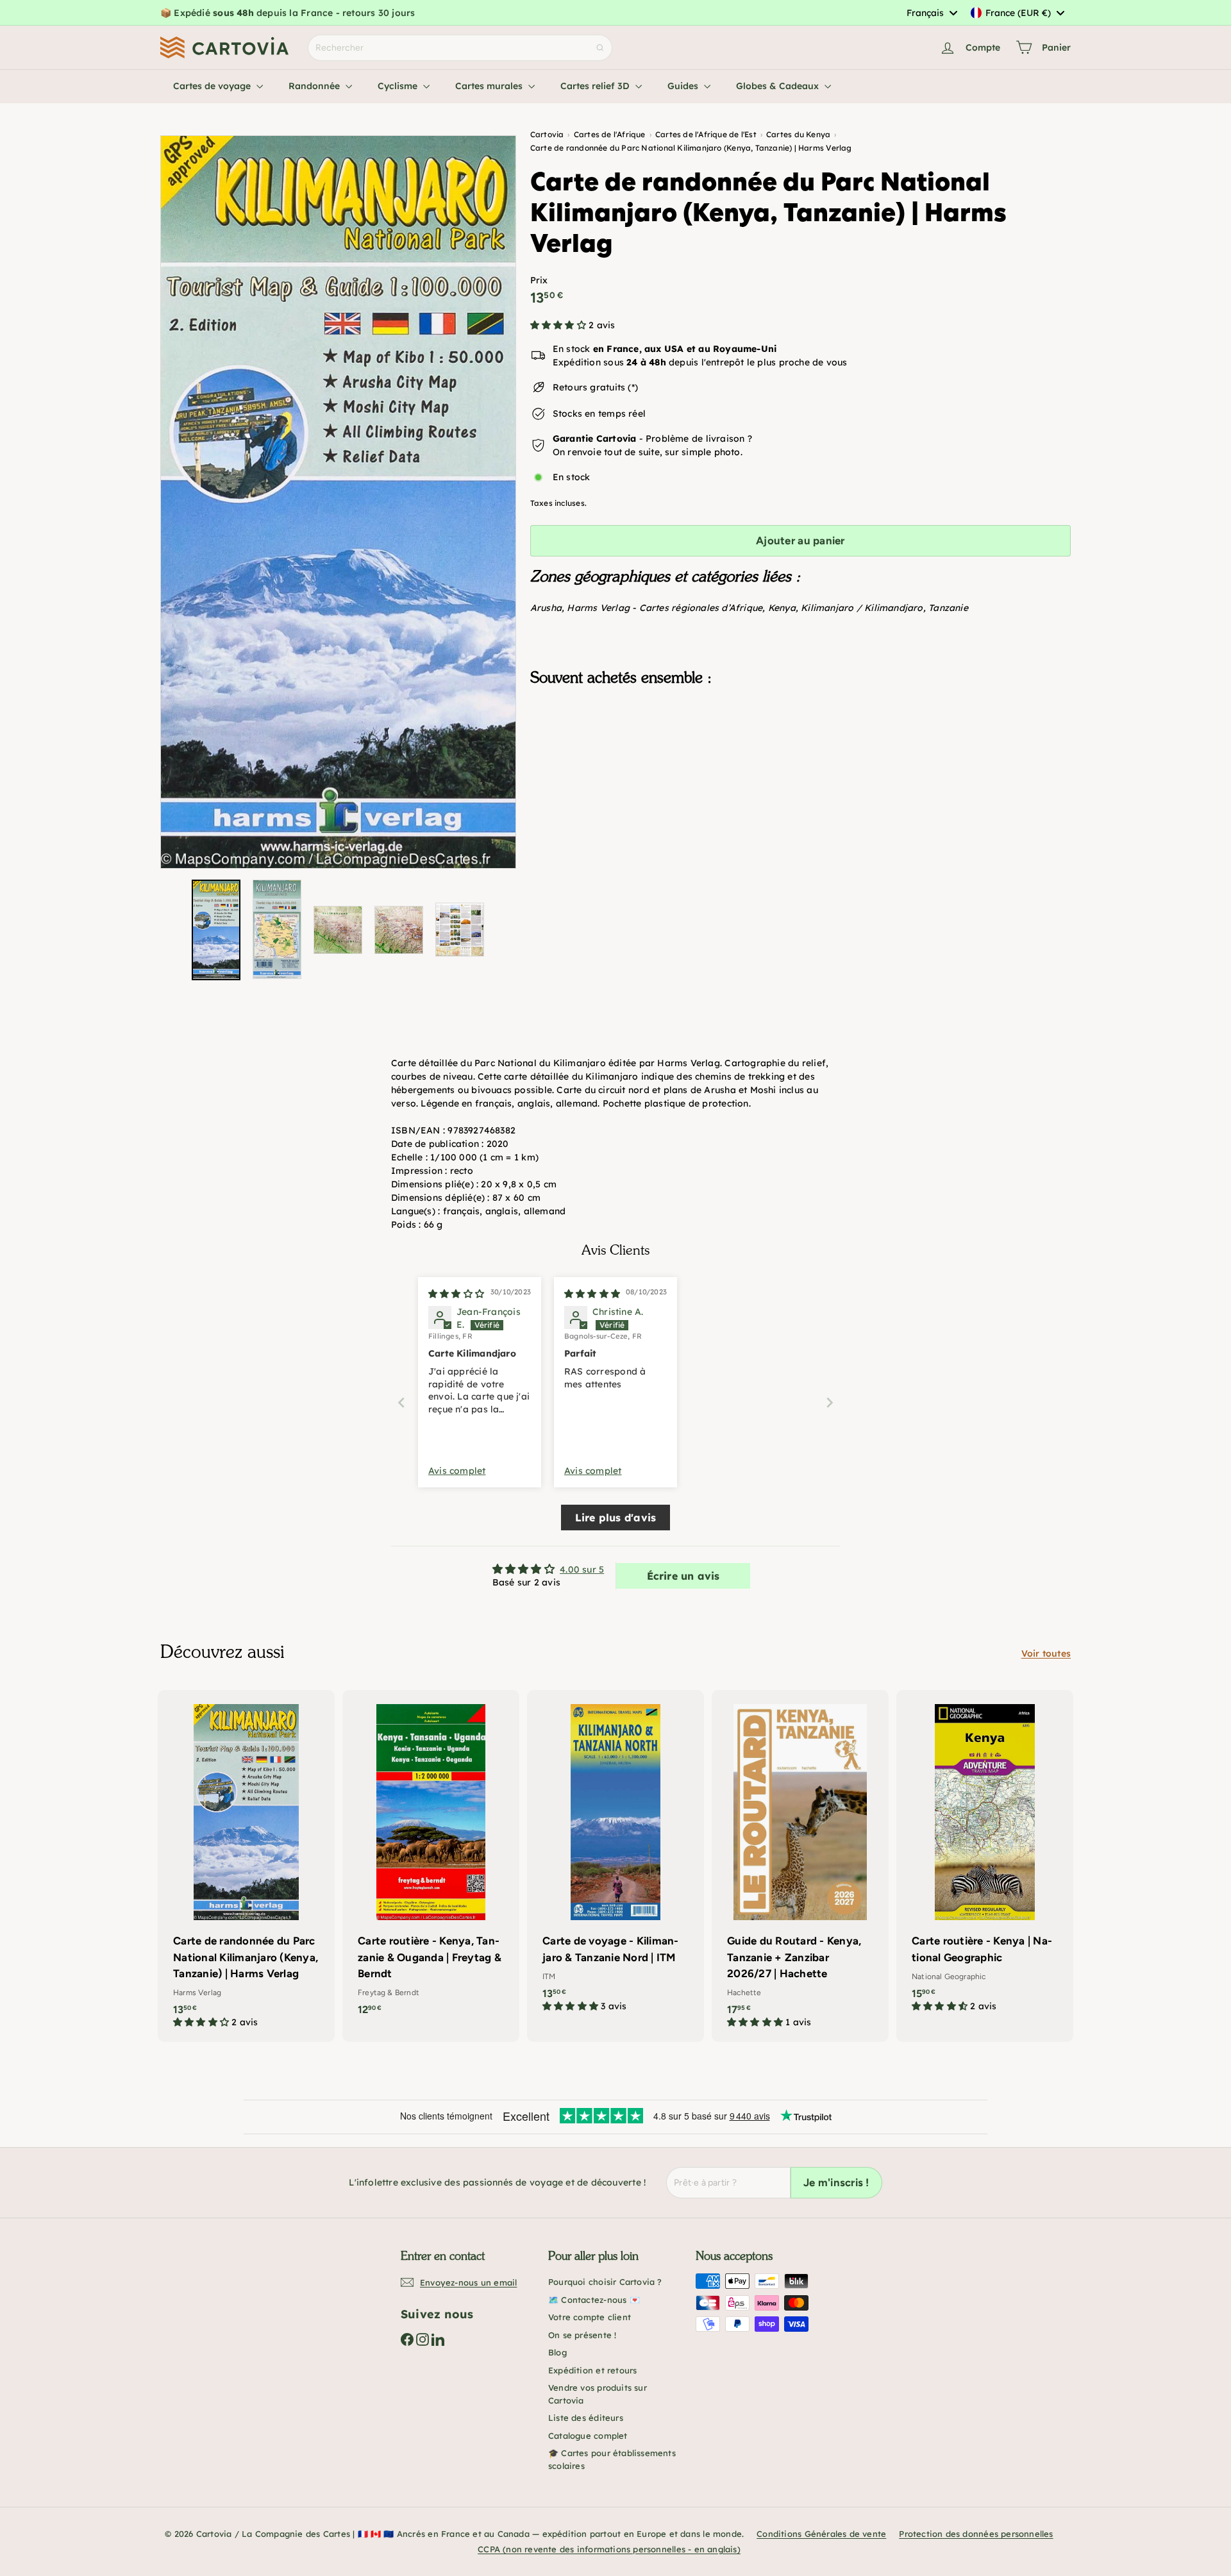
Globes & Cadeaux (779, 86)
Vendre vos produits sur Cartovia (598, 2394)
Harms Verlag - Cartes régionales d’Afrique (665, 608)
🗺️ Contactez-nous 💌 (594, 2300)
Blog (557, 2352)
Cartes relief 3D (596, 86)
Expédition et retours (592, 2370)
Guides (684, 86)
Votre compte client (590, 2317)
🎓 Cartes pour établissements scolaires (612, 2459)
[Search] (600, 48)
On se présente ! (582, 2335)
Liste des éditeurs (586, 2418)
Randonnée (315, 86)
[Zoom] (338, 502)
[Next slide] (830, 1402)
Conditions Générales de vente (821, 2534)
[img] (456, 1294)
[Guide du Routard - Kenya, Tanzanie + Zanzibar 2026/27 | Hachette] (800, 1866)
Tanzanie (948, 608)
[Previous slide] (401, 1402)
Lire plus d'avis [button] (615, 1518)
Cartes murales (490, 86)
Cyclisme (399, 86)
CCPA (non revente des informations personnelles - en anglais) (609, 2549)
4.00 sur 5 (582, 1569)
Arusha (546, 608)
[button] (559, 325)
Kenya (782, 608)
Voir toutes (1046, 1653)
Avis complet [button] (457, 1471)
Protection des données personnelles (976, 2534)
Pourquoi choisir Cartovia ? (605, 2282)
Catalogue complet (588, 2436)
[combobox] (932, 13)
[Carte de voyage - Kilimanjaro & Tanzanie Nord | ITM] (615, 1858)
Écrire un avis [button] (683, 1576)
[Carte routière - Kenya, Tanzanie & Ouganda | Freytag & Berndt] (431, 1859)
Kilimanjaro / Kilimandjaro (862, 608)
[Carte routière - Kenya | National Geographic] (985, 1858)
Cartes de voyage (213, 86)
